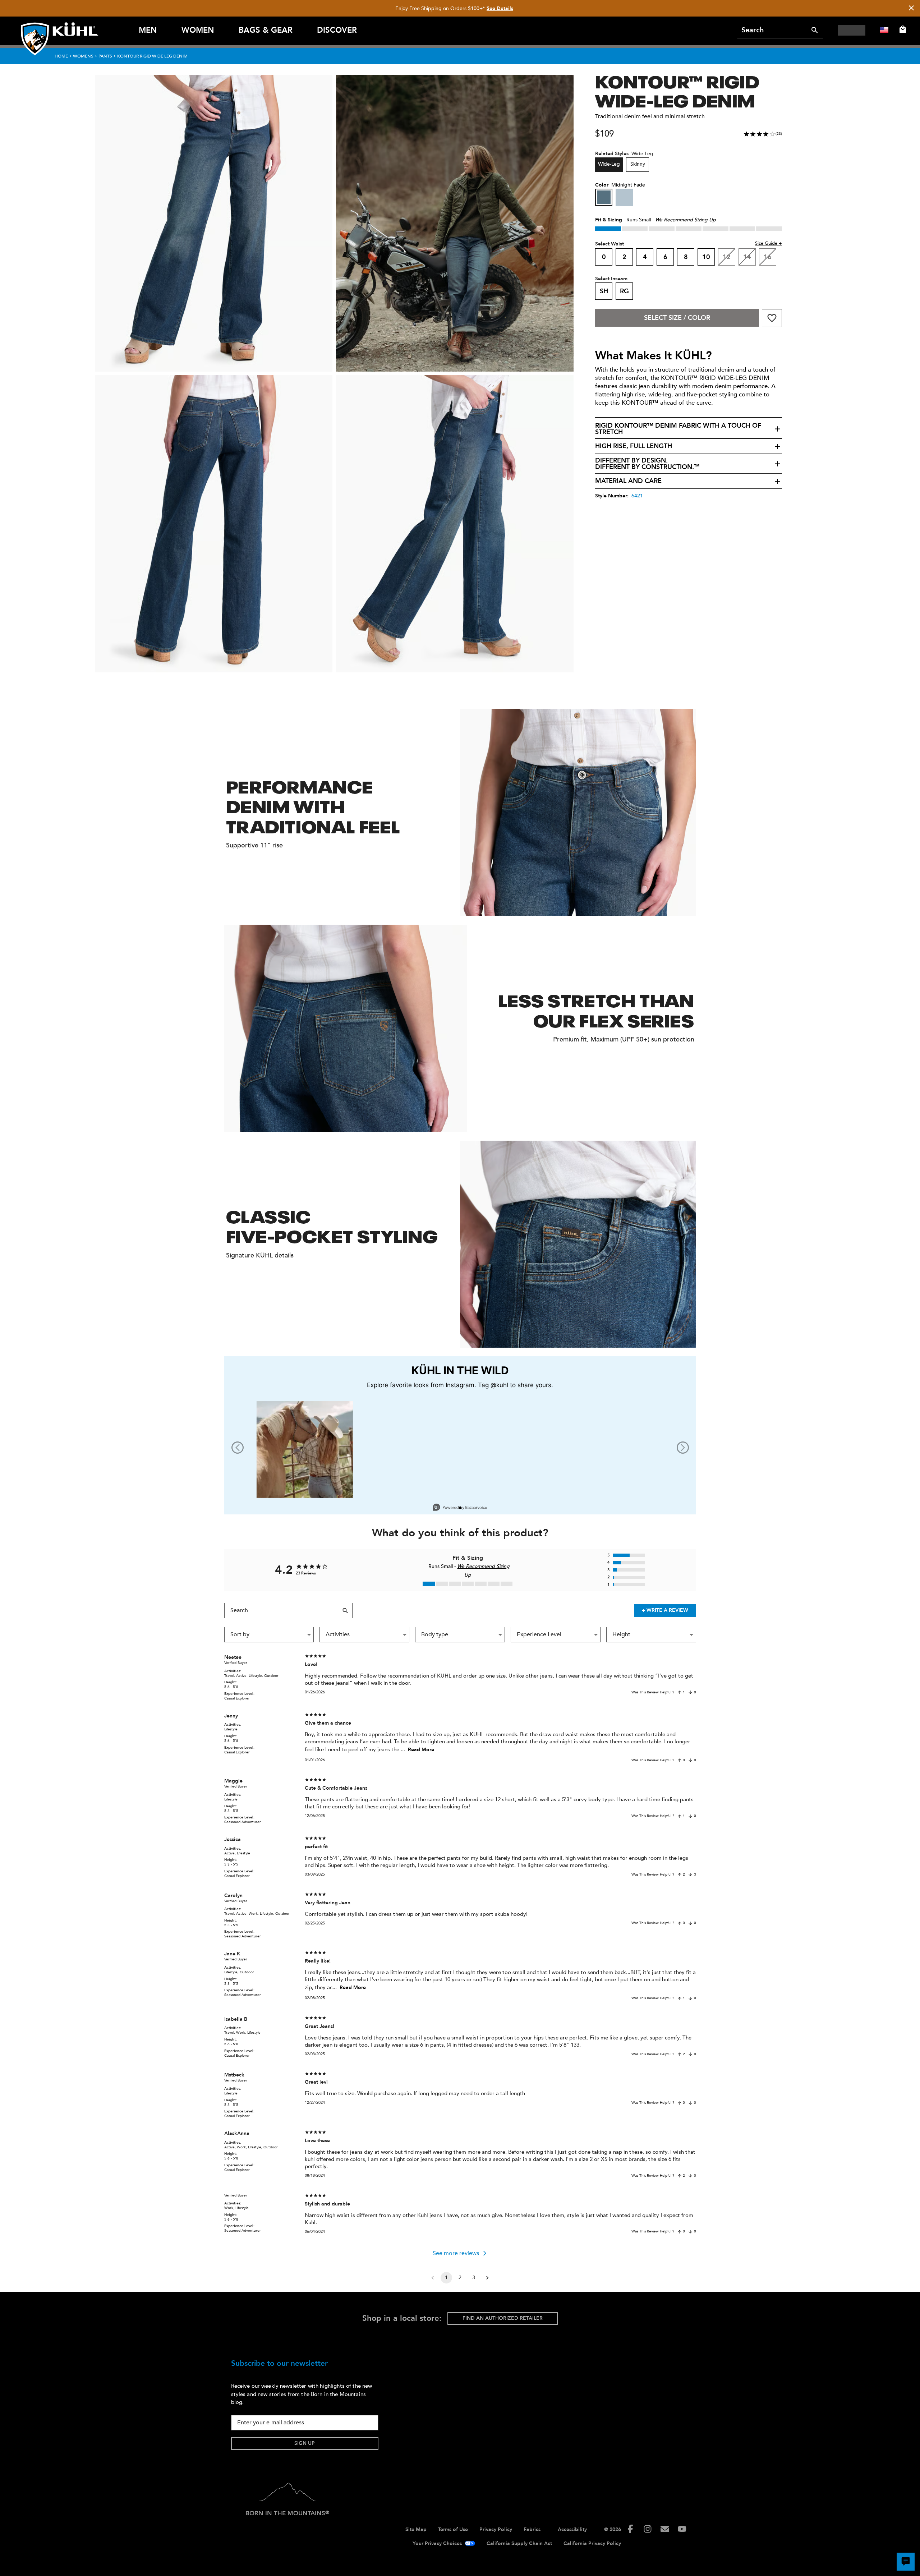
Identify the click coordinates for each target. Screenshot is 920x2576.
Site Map (416, 2529)
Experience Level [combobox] (539, 1634)
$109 (604, 134)
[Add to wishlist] (772, 318)
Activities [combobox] (338, 1634)
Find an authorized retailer (503, 2318)
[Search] (815, 30)
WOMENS (83, 56)
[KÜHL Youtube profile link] (682, 2529)
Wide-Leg (609, 164)
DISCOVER (337, 30)
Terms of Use (453, 2529)
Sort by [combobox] (240, 1634)
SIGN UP (305, 2443)
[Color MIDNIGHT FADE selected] (604, 197)
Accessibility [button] (572, 2529)
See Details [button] (500, 8)
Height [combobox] (621, 1634)
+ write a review (665, 1610)
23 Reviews (306, 1573)
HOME (61, 56)
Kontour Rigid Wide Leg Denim (152, 56)
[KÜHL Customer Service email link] (665, 2529)
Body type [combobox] (435, 1634)
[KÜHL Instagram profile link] (648, 2529)
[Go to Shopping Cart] (901, 29)
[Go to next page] (487, 2278)
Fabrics (532, 2529)
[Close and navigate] (911, 8)
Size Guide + (769, 243)
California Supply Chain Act (519, 2543)
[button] (689, 429)
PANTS (105, 56)
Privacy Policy (496, 2529)
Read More (421, 1750)
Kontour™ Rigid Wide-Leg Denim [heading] (677, 90)
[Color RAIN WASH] (624, 197)
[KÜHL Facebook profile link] (630, 2529)
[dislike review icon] (690, 1692)
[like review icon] (680, 1692)
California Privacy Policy (592, 2543)
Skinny (638, 164)
